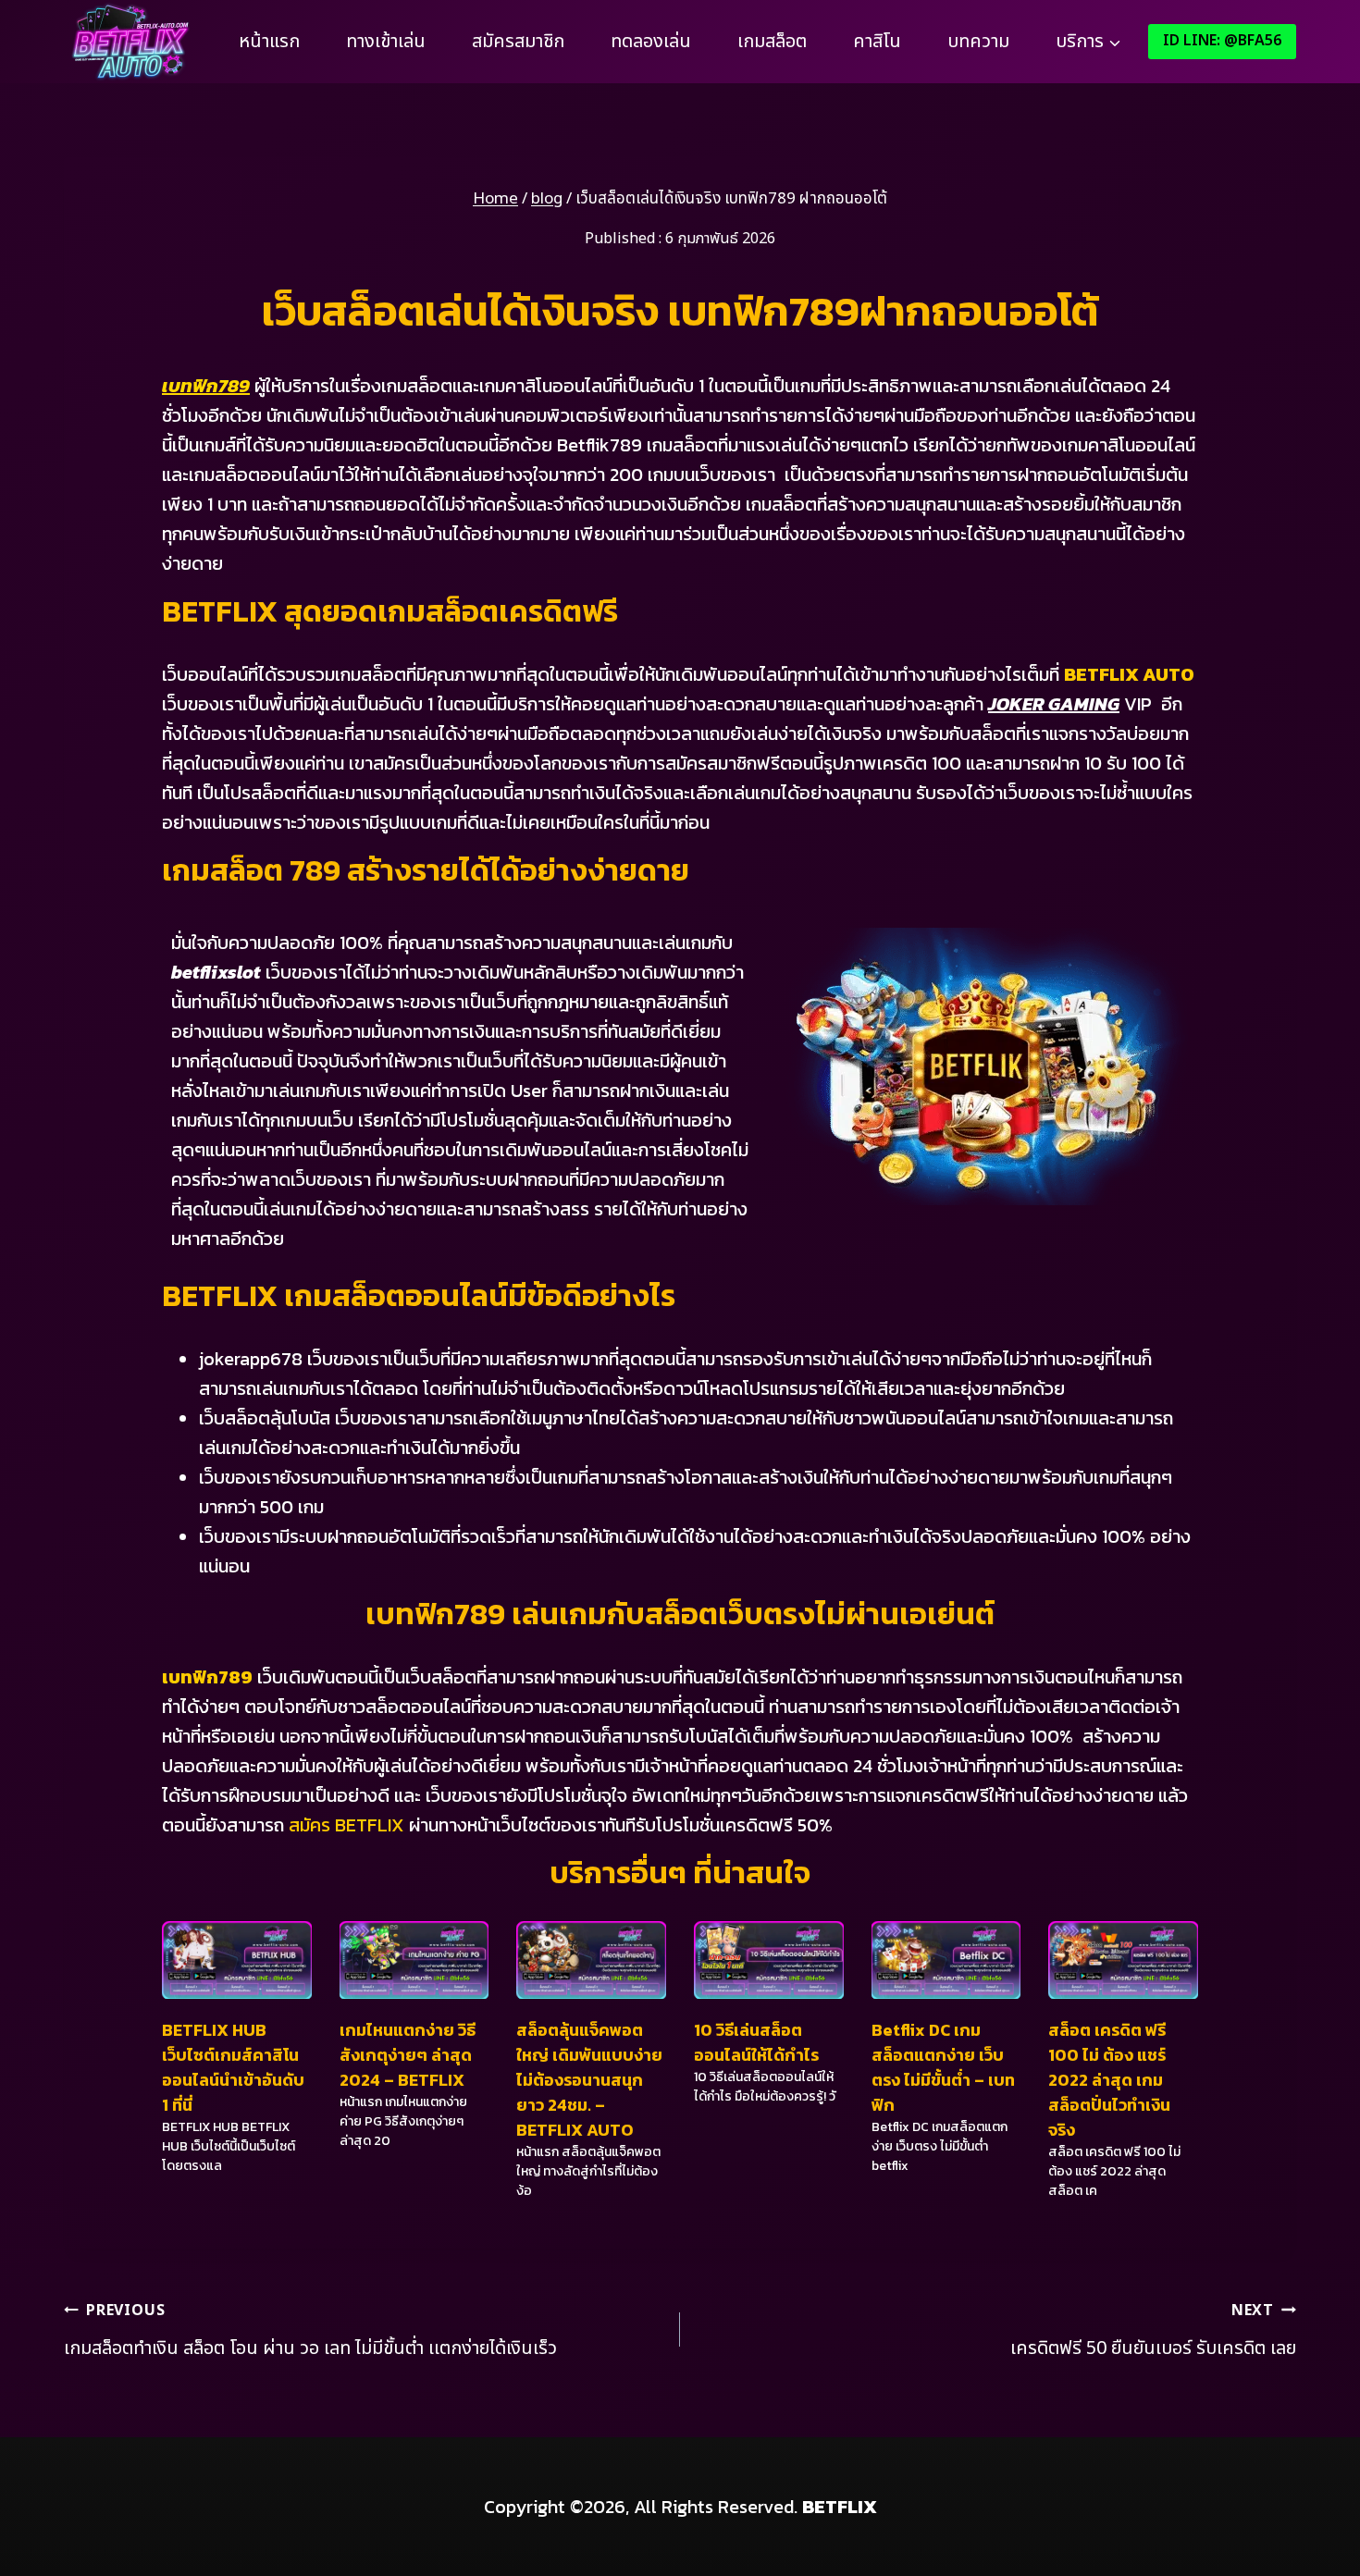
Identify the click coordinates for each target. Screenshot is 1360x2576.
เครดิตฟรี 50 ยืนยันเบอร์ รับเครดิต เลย (1153, 2331)
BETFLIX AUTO (1129, 674)
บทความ (978, 42)
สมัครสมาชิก (518, 42)
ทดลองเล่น (651, 42)
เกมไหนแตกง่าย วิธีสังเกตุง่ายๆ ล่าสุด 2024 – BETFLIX (408, 2055)
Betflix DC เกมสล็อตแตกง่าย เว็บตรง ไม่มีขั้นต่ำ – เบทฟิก (943, 2067)
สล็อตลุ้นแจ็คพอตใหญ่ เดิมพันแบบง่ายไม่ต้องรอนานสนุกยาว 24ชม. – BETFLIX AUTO (589, 2080)
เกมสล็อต (772, 42)
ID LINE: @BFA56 (1222, 41)
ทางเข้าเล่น (386, 42)
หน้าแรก (269, 42)
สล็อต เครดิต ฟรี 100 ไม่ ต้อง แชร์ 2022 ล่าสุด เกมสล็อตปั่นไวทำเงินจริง (1109, 2080)
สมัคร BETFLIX (346, 1825)
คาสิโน (877, 42)
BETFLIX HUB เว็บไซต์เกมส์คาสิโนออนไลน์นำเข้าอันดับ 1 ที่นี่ (233, 2067)
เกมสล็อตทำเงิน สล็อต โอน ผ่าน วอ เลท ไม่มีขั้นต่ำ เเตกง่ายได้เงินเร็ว (310, 2331)
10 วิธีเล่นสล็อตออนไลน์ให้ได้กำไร (756, 2042)
